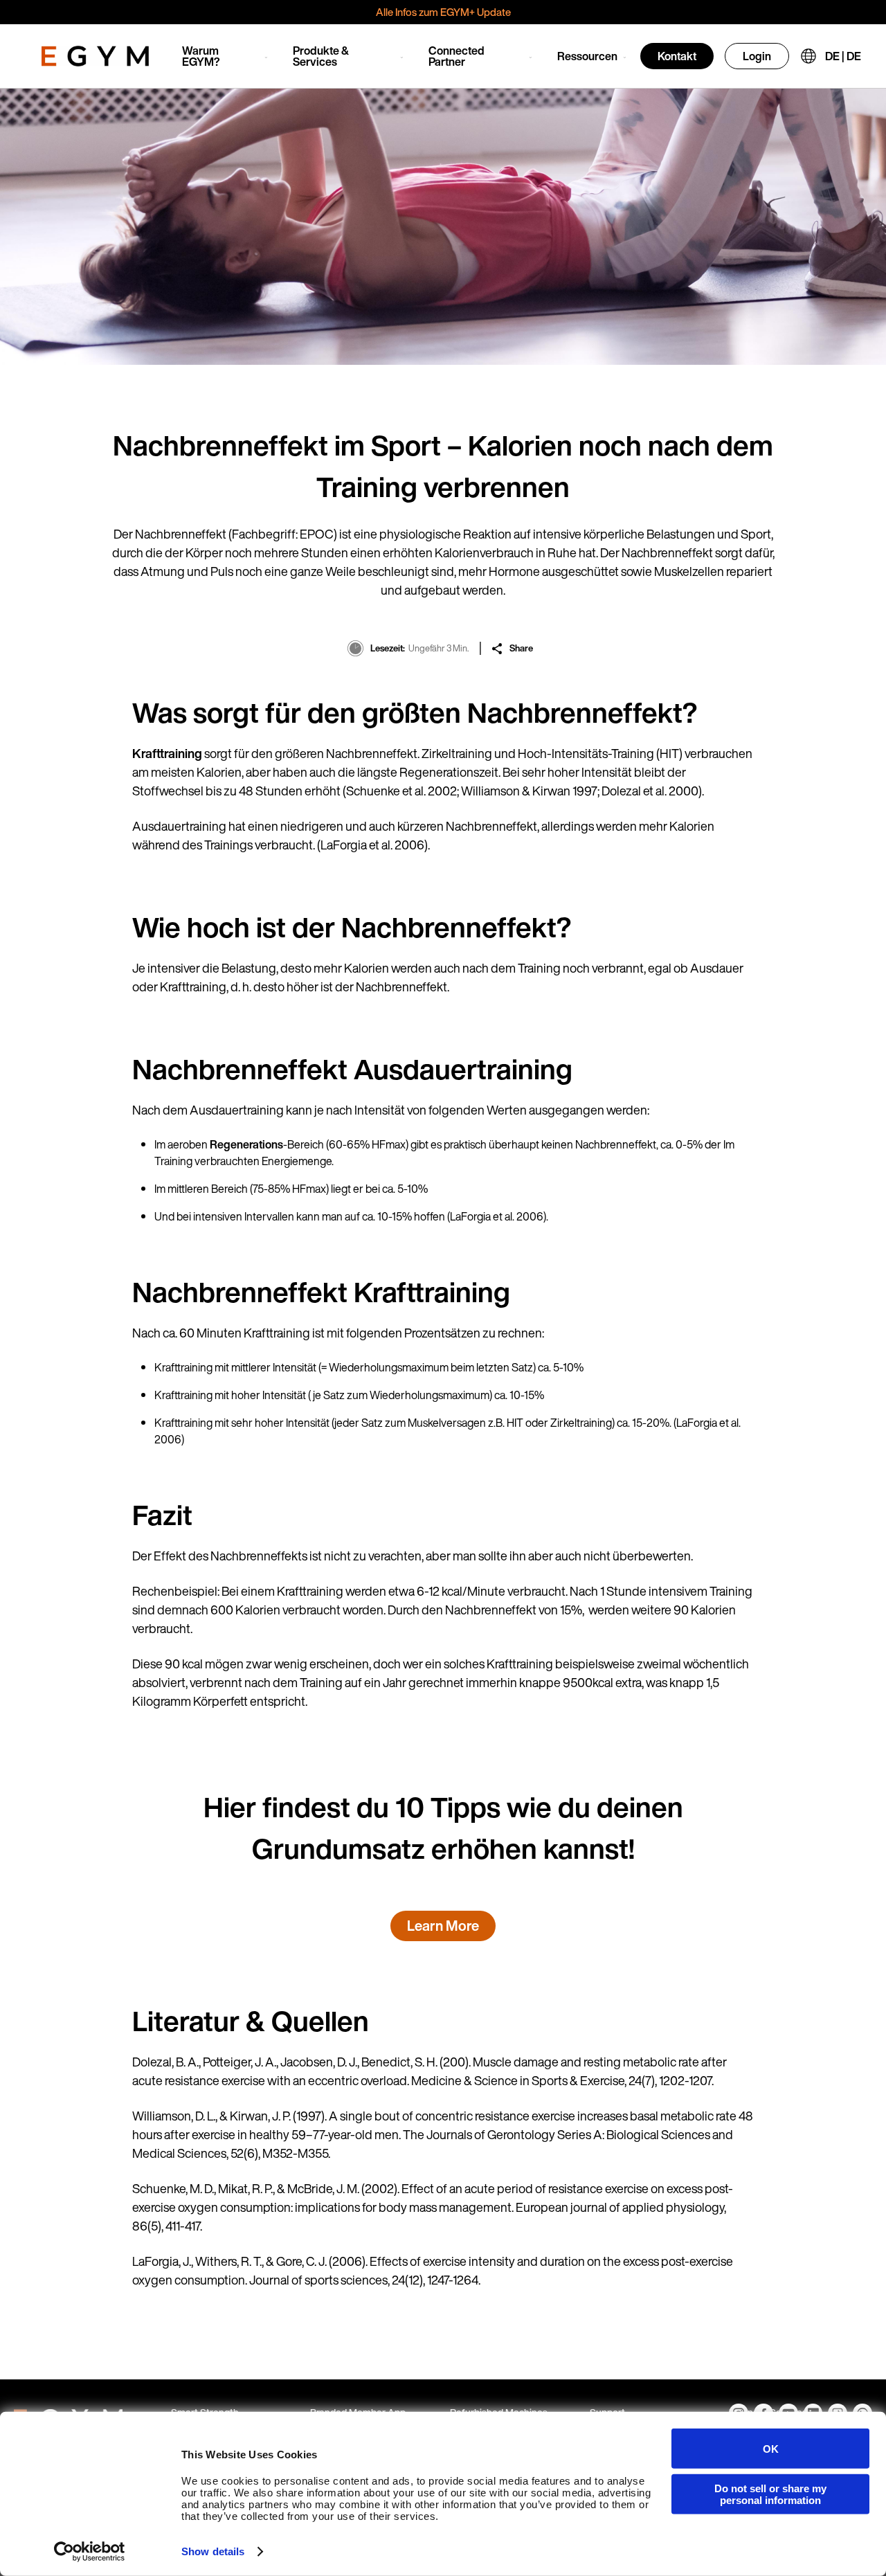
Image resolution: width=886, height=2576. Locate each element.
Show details (213, 2551)
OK (771, 2448)
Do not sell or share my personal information (770, 2494)
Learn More (443, 1926)
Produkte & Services (321, 56)
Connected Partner (456, 56)
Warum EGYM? (201, 56)
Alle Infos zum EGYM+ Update (443, 12)
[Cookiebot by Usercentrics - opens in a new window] (90, 2552)
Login (757, 56)
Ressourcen (587, 56)
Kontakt (677, 56)
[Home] (95, 56)
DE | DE (843, 56)
